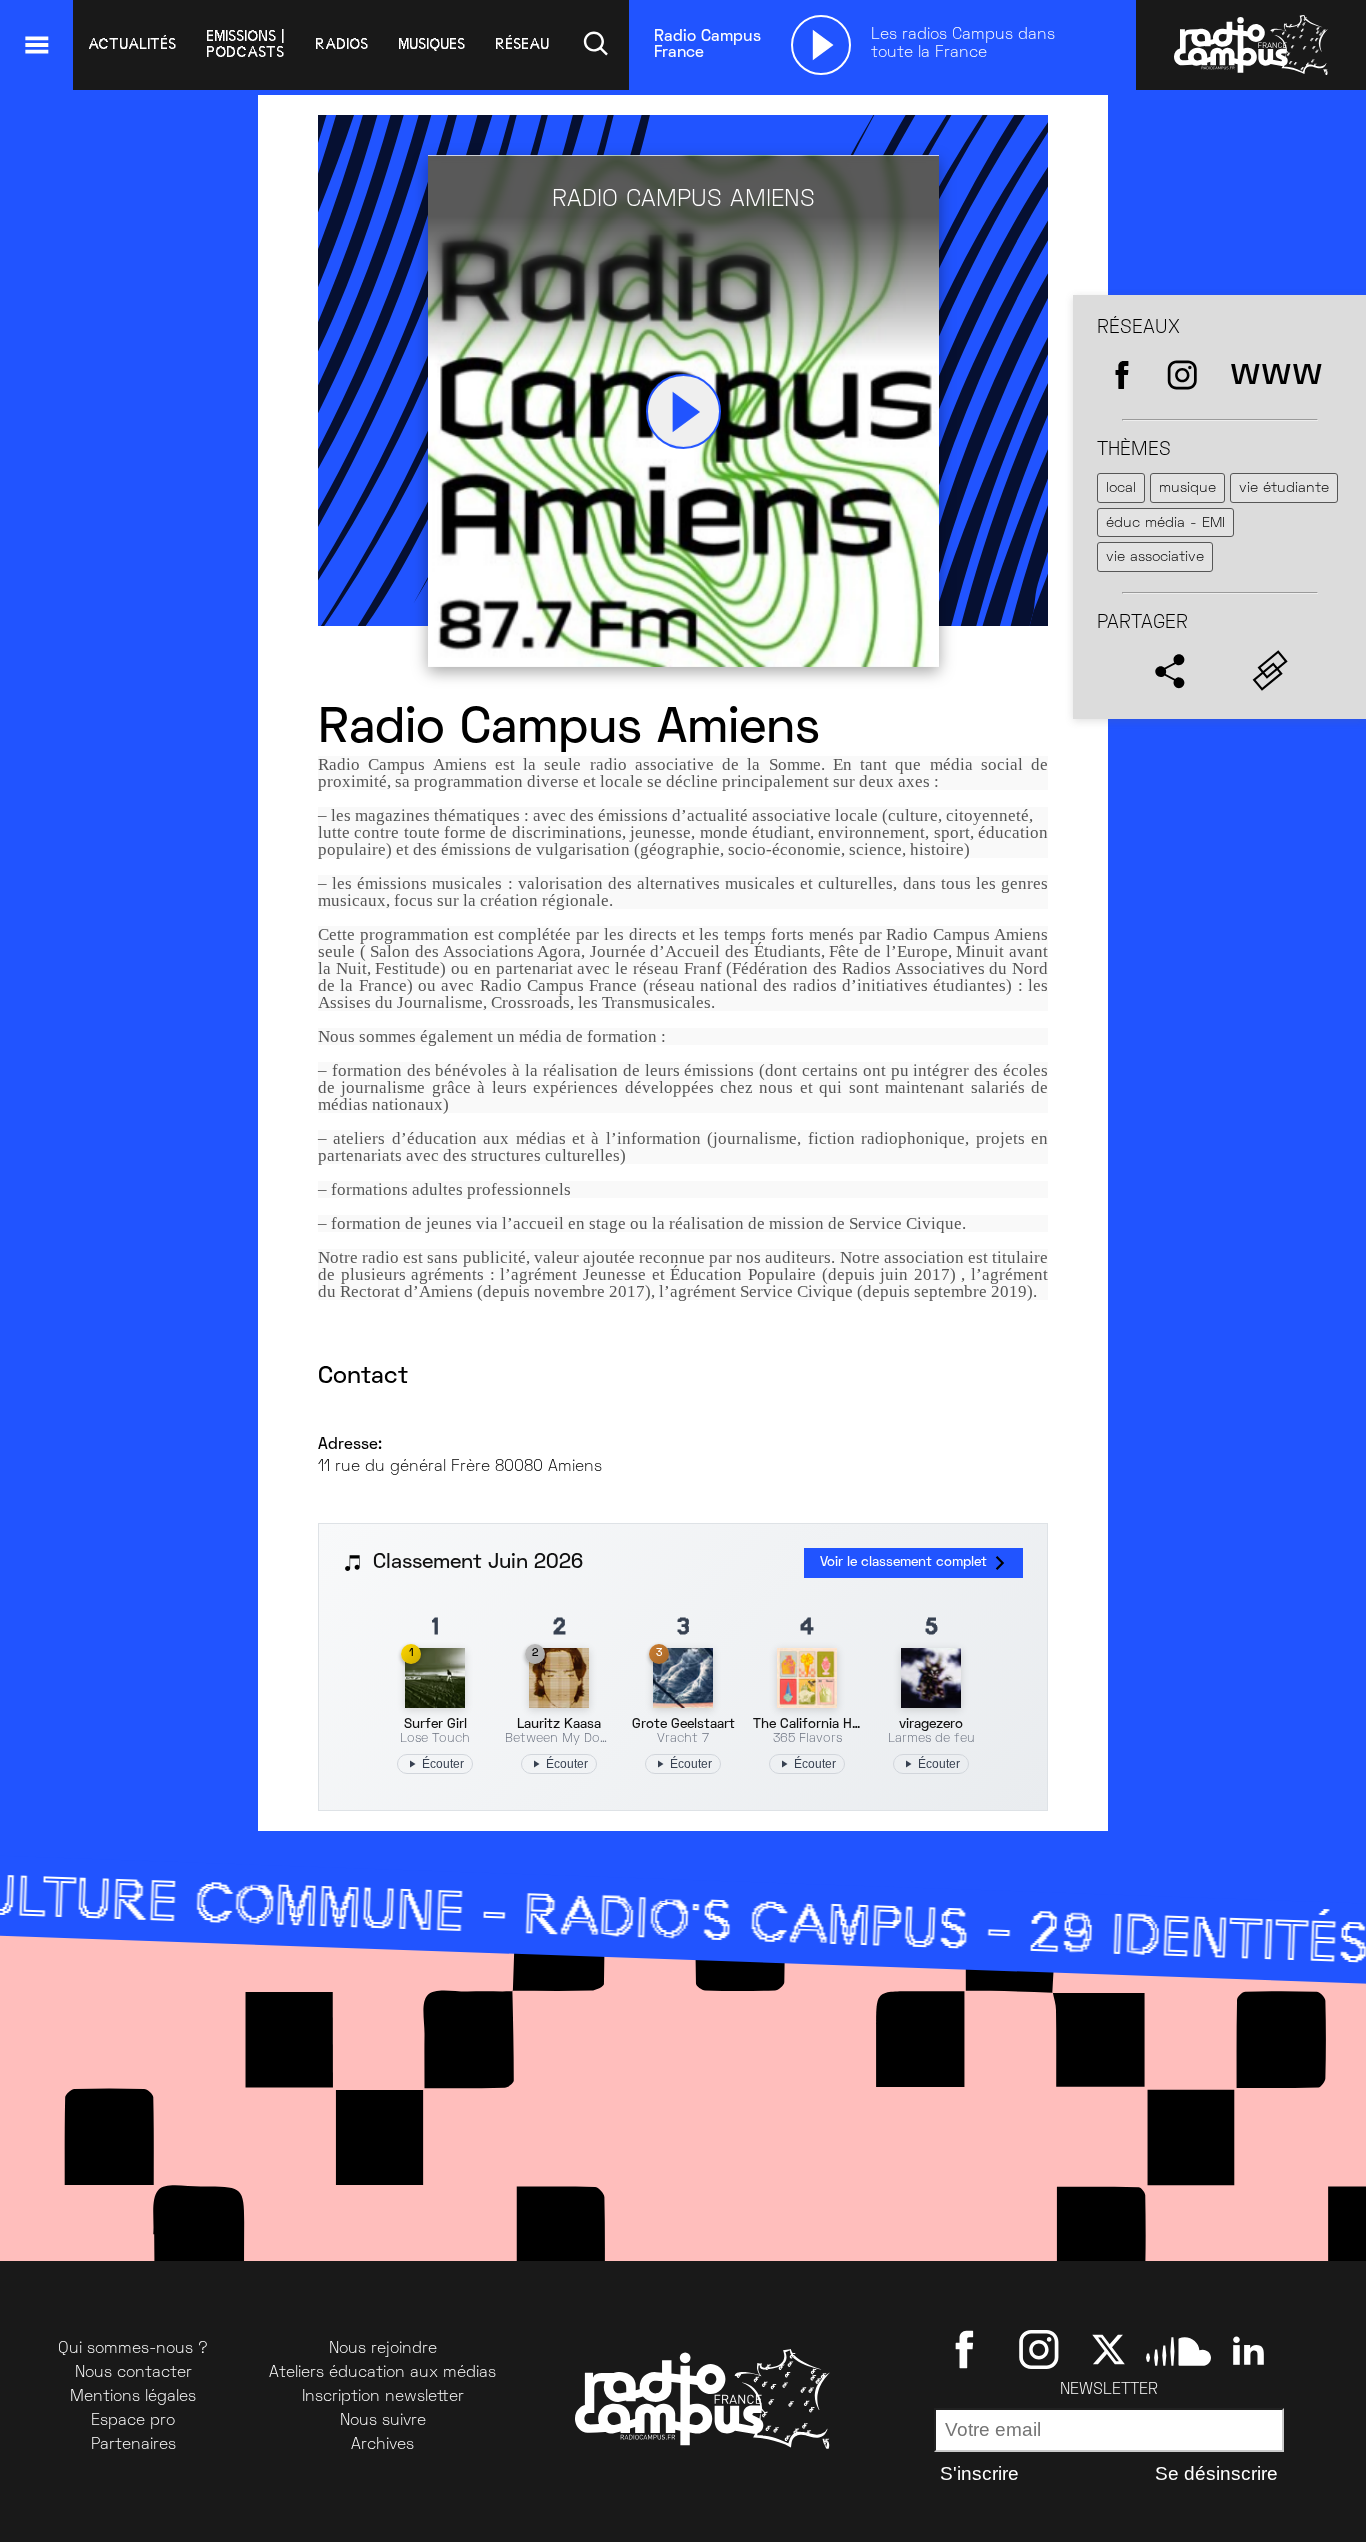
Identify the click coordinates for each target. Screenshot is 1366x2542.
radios (341, 44)
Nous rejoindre (383, 2349)
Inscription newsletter (383, 2397)
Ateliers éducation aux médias (382, 2373)
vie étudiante (1284, 488)
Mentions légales (133, 2397)
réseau (522, 44)
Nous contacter (133, 2373)
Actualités (132, 44)
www (1276, 374)
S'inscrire (979, 2473)
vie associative (1155, 557)
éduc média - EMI (1165, 523)
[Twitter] (1108, 2349)
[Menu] (36, 45)
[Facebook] (968, 2349)
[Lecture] (821, 45)
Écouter (443, 1764)
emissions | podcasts (245, 44)
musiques (431, 44)
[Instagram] (1038, 2349)
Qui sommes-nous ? (133, 2349)
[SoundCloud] (1178, 2349)
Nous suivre (383, 2421)
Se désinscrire (1216, 2473)
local (1121, 488)
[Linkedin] (1248, 2349)
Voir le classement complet (903, 1562)
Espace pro (133, 2421)
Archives (382, 2445)
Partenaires (133, 2445)
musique (1187, 488)
